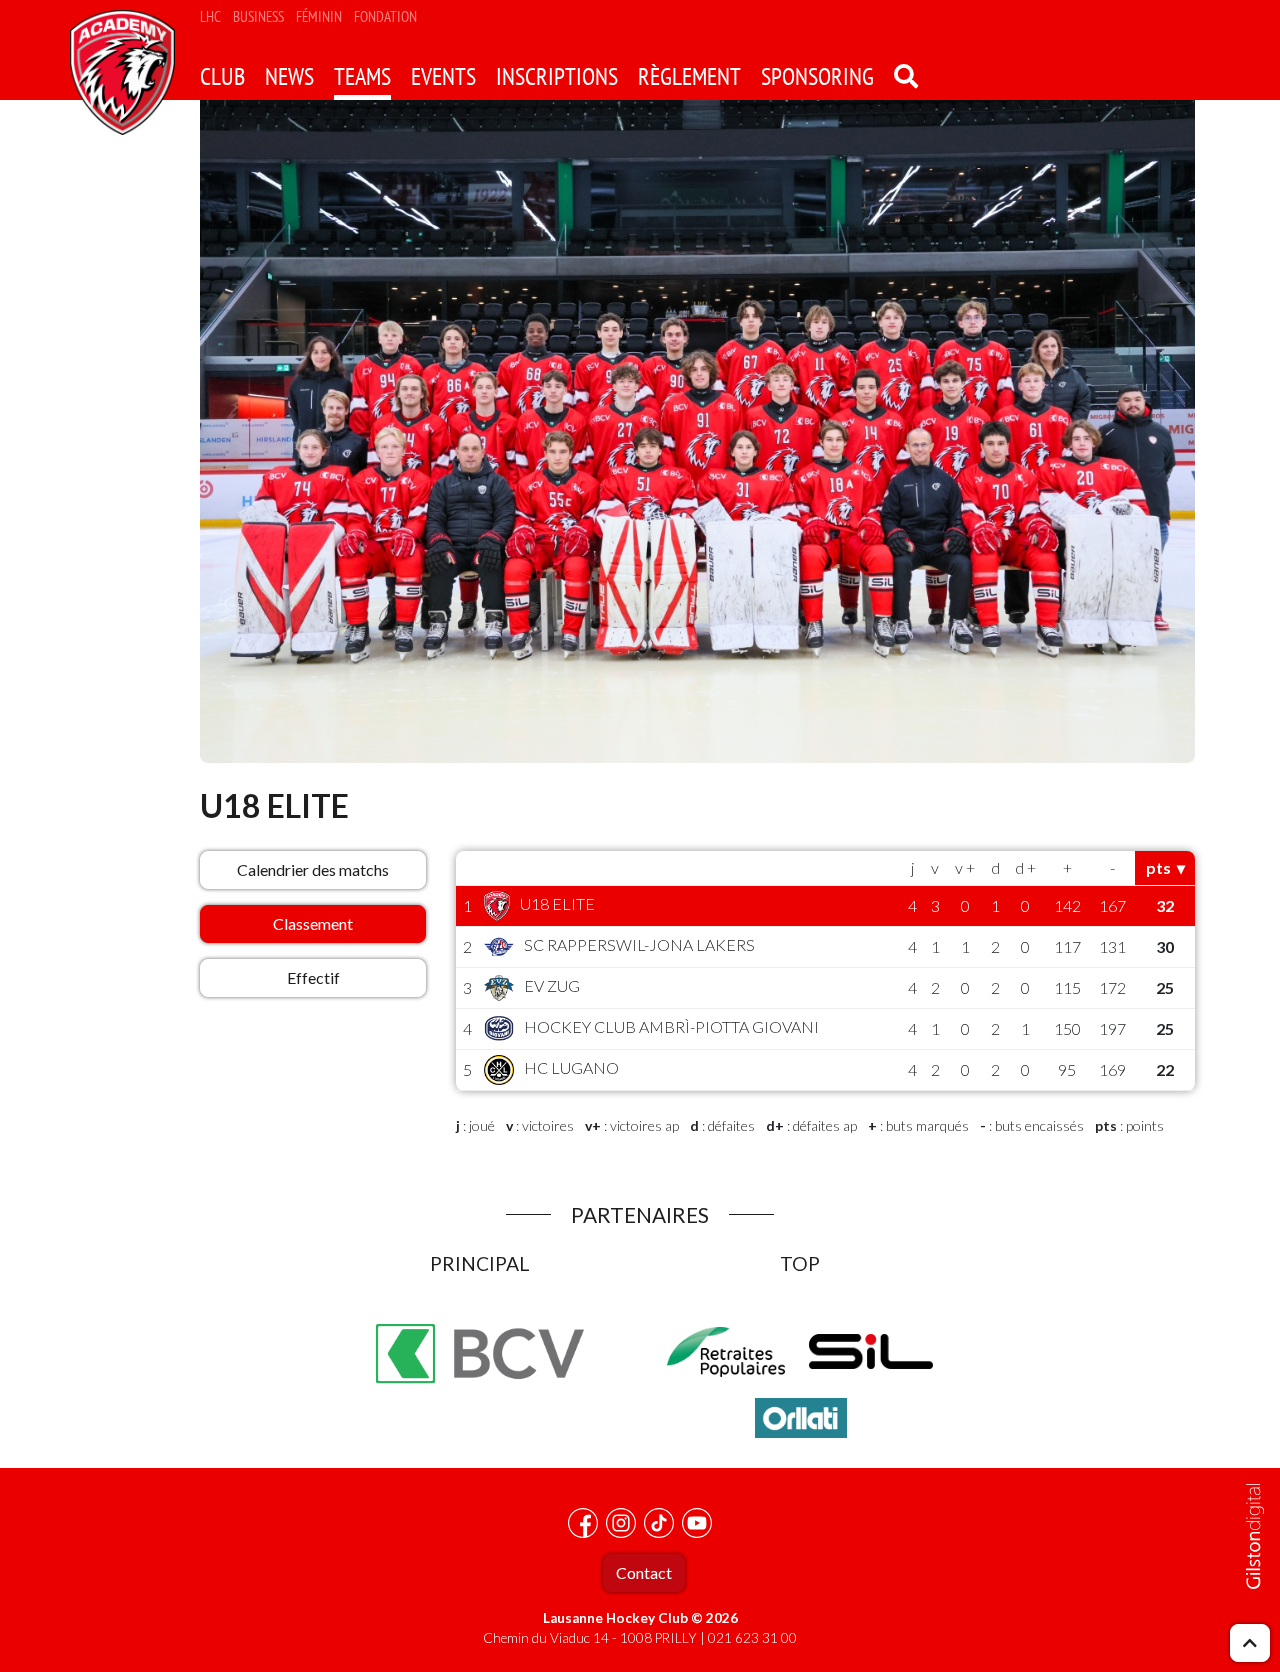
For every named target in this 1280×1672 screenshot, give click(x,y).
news (289, 76)
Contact (644, 1572)
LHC (210, 16)
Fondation (385, 16)
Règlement (689, 76)
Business (258, 16)
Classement (313, 923)
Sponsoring (817, 76)
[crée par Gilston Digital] (1255, 1536)
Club (222, 76)
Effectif (313, 977)
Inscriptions (557, 76)
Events (443, 76)
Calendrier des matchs (313, 869)
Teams (362, 76)
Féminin (319, 16)
